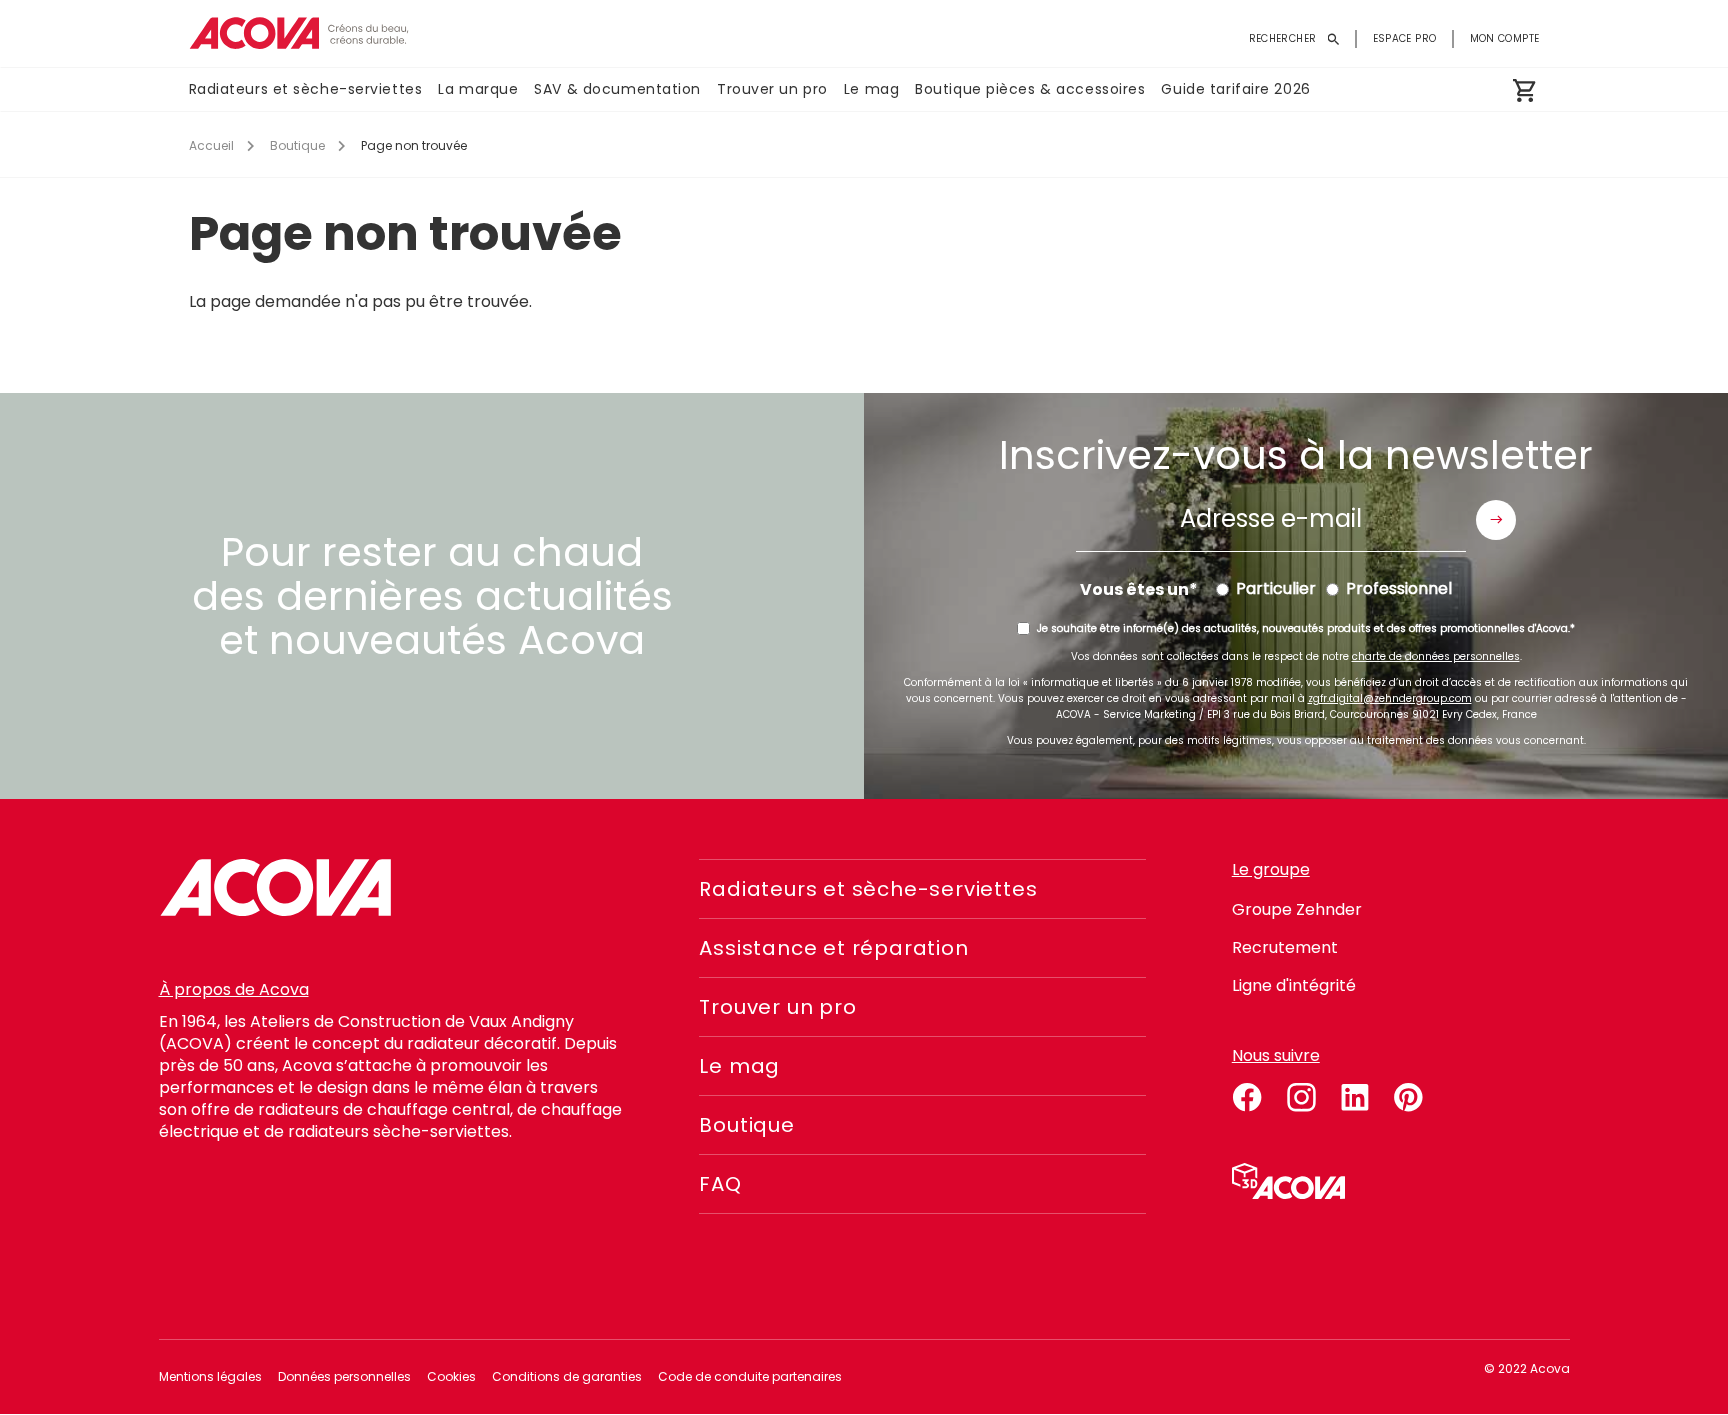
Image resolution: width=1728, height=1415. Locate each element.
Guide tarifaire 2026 (1235, 89)
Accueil (211, 145)
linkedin (1355, 1094)
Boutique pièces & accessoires (1030, 89)
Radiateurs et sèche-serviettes (306, 89)
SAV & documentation (617, 89)
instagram (1301, 1094)
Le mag (871, 89)
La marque (478, 89)
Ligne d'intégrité (1294, 985)
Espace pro (1405, 38)
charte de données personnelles (1436, 656)
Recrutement (1285, 947)
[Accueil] (299, 33)
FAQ (720, 1184)
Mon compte (1505, 38)
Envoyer (1496, 520)
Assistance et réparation (833, 948)
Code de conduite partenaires (750, 1376)
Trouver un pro (772, 89)
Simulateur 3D (1288, 1181)
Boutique (297, 145)
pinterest (1409, 1094)
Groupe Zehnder (1297, 909)
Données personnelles (344, 1376)
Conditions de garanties (567, 1376)
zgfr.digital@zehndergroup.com (1390, 698)
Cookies (451, 1376)
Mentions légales (210, 1376)
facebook (1247, 1094)
